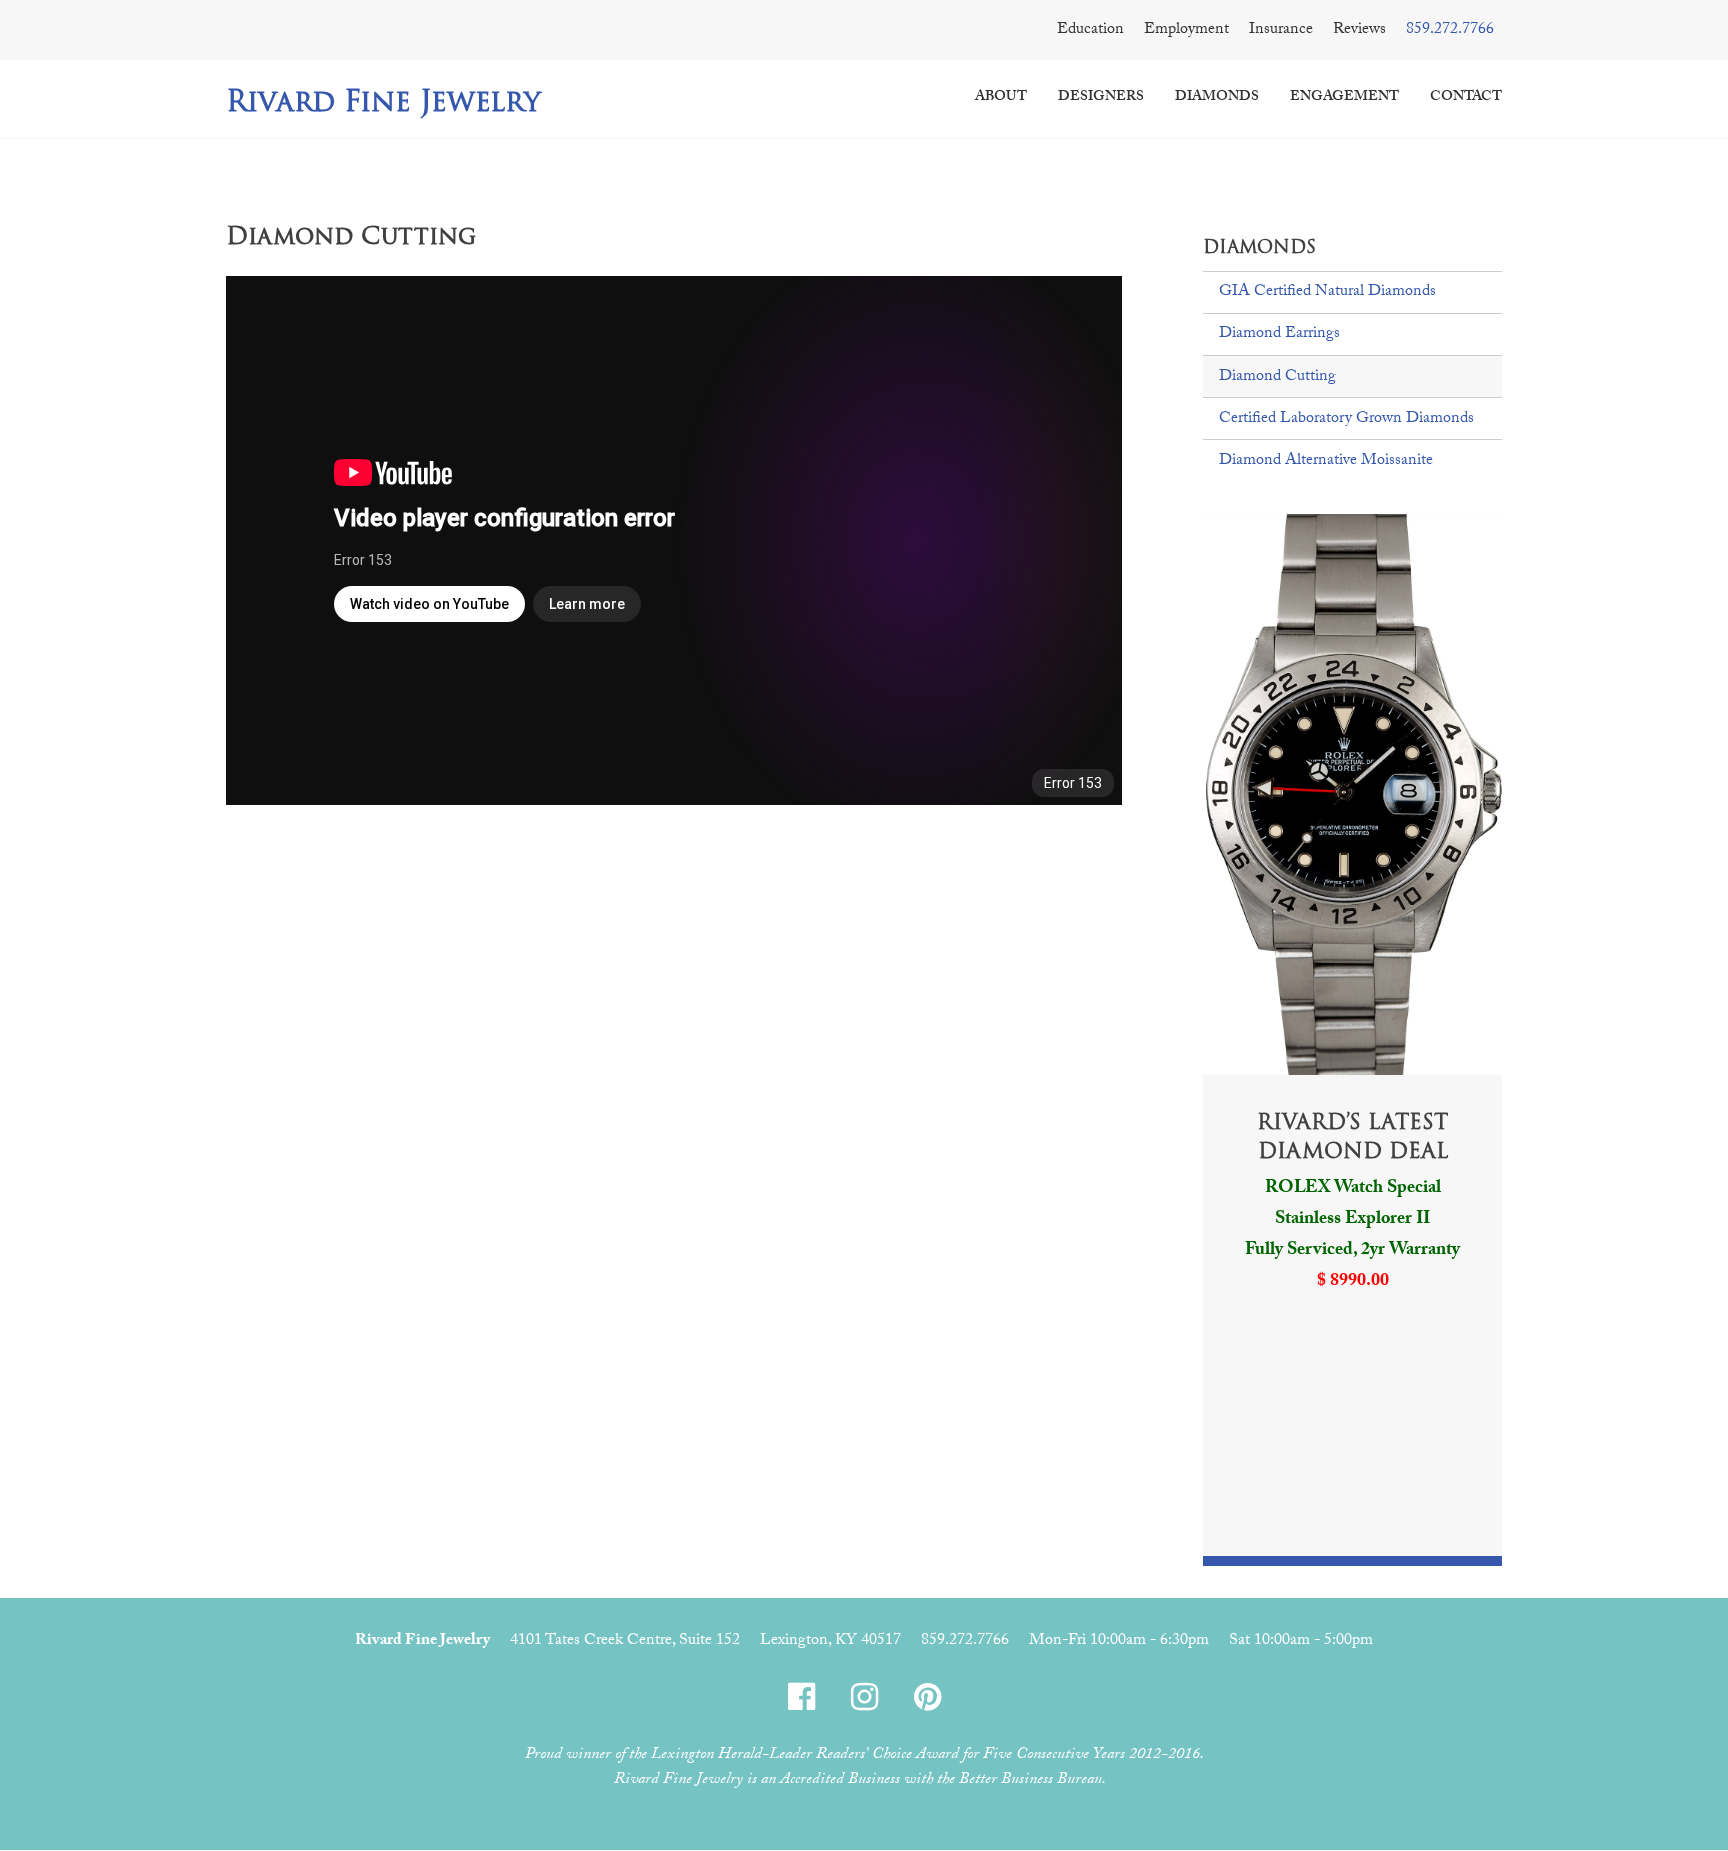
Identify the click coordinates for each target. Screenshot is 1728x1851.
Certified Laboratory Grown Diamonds (1346, 419)
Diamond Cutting (1277, 377)
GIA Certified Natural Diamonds (1327, 292)
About (1001, 98)
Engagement (1344, 98)
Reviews (1359, 30)
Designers (1101, 98)
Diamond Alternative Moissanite (1326, 461)
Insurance (1281, 30)
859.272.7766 (1450, 30)
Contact (1466, 98)
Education (1090, 30)
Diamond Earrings (1279, 334)
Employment (1186, 30)
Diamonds (1217, 98)
